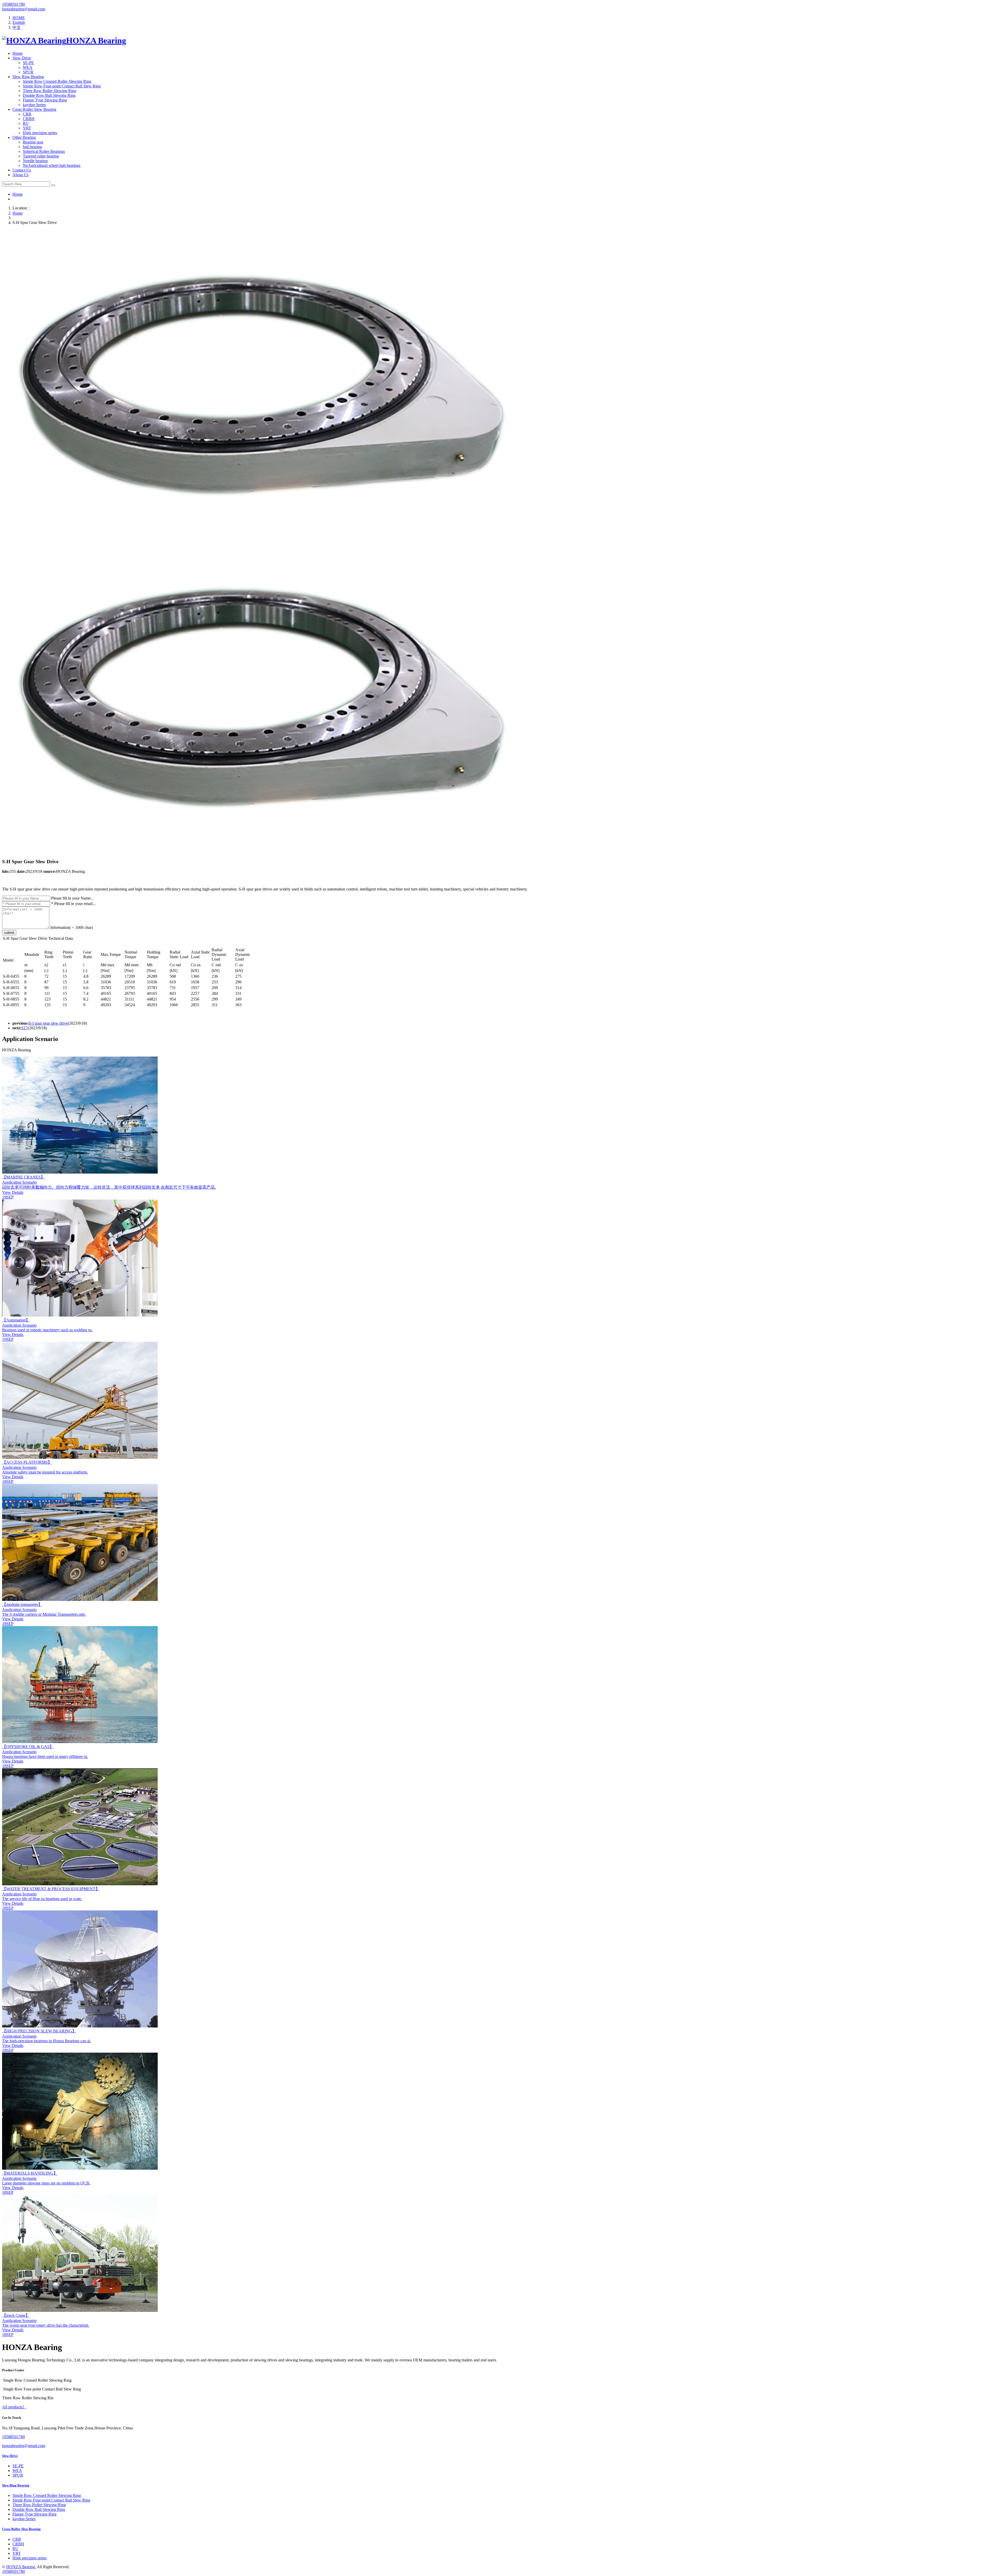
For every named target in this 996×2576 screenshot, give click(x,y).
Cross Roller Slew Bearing (34, 109)
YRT (27, 128)
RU (26, 123)
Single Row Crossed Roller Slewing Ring (57, 81)
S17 (25, 1028)
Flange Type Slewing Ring (45, 100)
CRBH (29, 119)
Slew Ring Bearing (28, 77)
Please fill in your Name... (72, 898)
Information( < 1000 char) (72, 927)
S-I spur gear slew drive (48, 1023)
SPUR (28, 72)
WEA (28, 67)
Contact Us (22, 170)
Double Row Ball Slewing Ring (49, 95)
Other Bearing (24, 137)
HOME (19, 18)
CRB (27, 114)
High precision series (40, 133)
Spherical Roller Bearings (44, 151)
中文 (17, 27)
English (19, 22)
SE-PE (28, 63)
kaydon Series (34, 105)
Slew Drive (22, 58)
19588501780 (13, 4)
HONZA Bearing (21, 2567)
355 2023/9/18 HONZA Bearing (43, 871)
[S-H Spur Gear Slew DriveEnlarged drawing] (261, 539)
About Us (20, 175)
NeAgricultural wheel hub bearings (52, 165)
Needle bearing (35, 161)
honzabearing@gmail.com (24, 9)
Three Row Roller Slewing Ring (50, 91)
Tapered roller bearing (41, 156)
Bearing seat (33, 142)
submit (9, 933)
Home (18, 53)
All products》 (14, 2407)
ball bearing (32, 147)
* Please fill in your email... (73, 904)
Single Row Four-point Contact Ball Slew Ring (62, 86)
